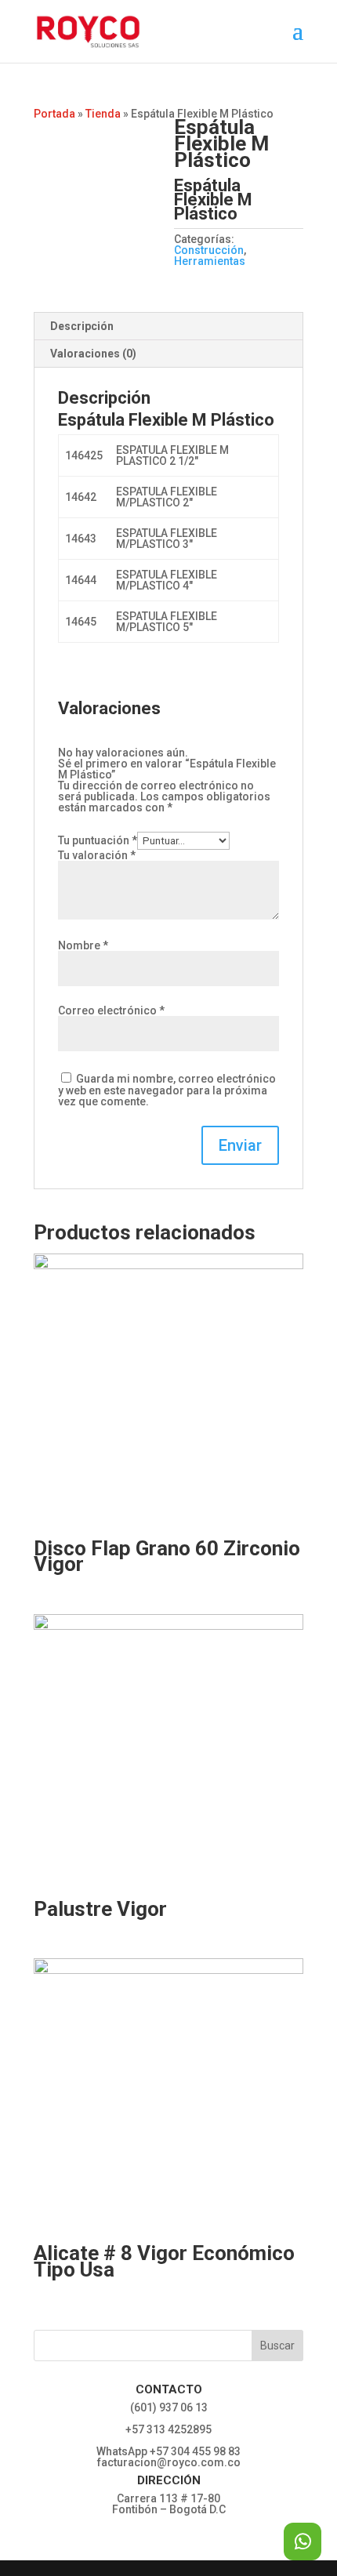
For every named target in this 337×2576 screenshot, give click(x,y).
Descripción (82, 326)
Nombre (83, 945)
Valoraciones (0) (93, 354)
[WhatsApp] (303, 2542)
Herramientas (210, 261)
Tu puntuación (98, 840)
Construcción (209, 250)
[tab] (168, 327)
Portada (54, 114)
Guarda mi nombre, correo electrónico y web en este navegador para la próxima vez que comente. (167, 1090)
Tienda (103, 114)
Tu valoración (97, 855)
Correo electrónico (111, 1010)
